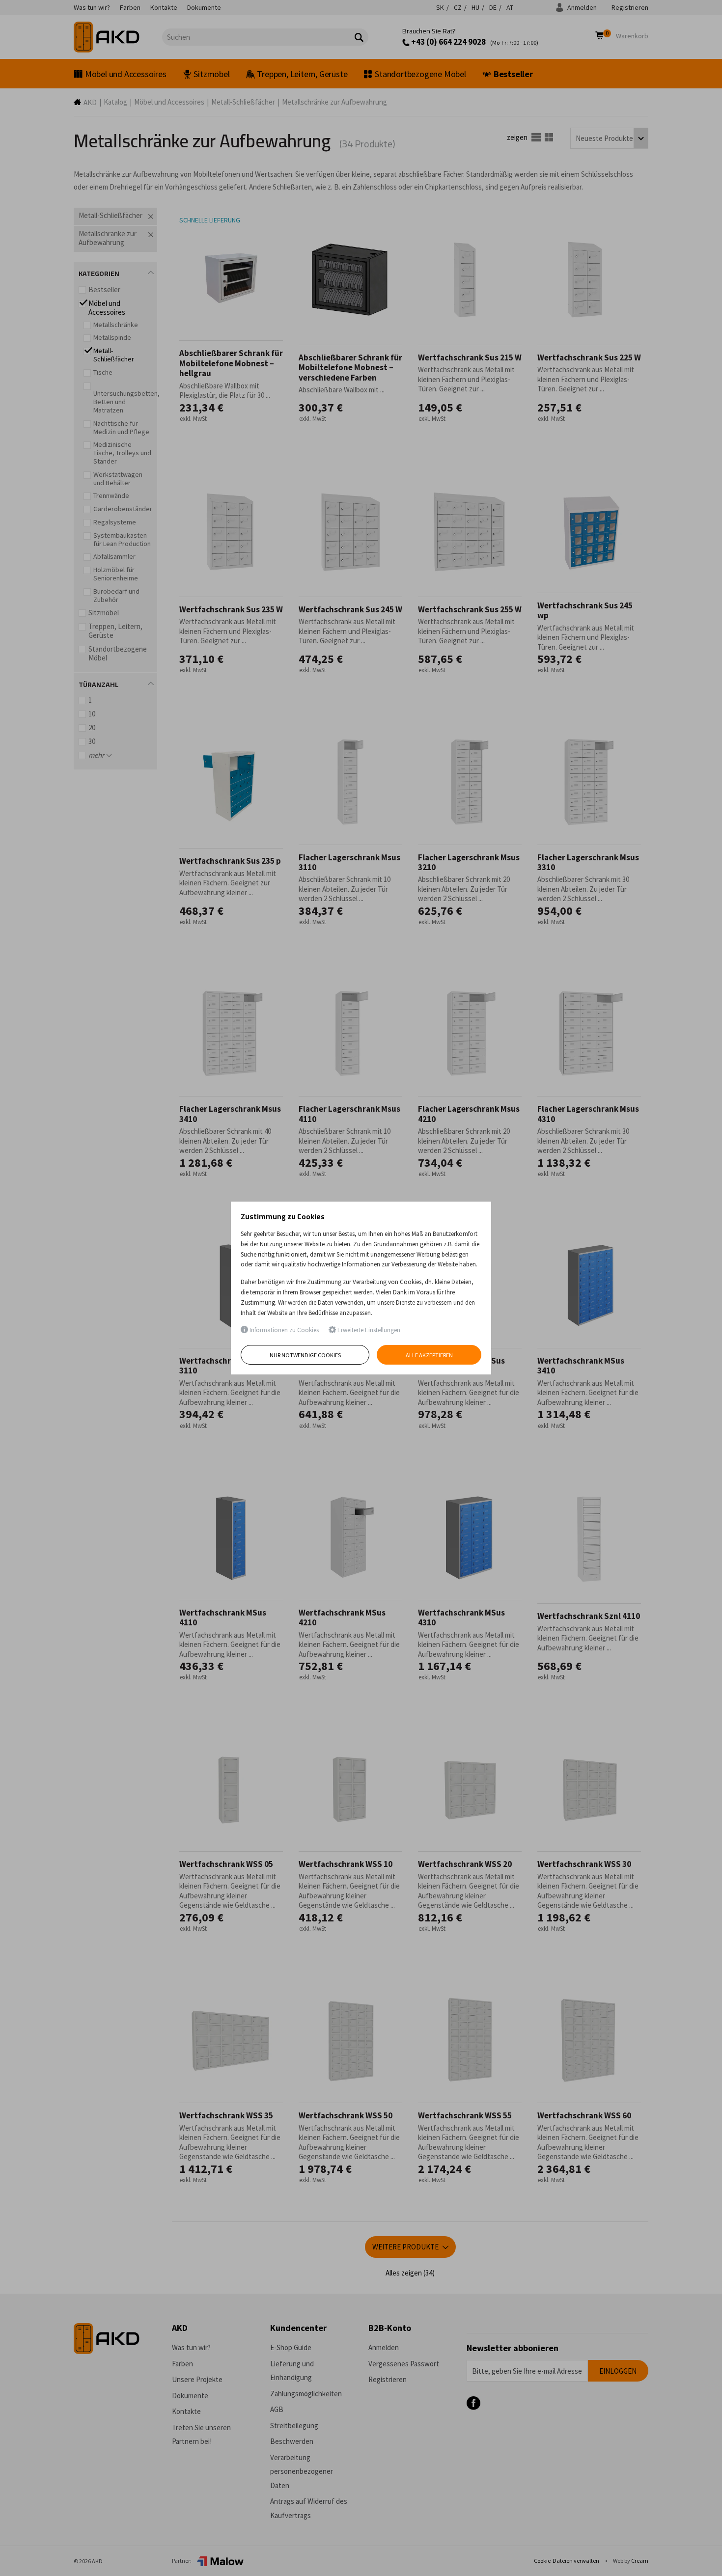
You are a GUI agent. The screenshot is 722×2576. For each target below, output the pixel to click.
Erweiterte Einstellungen (368, 1330)
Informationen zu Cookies (283, 1330)
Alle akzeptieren (429, 1355)
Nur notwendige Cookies (305, 1355)
